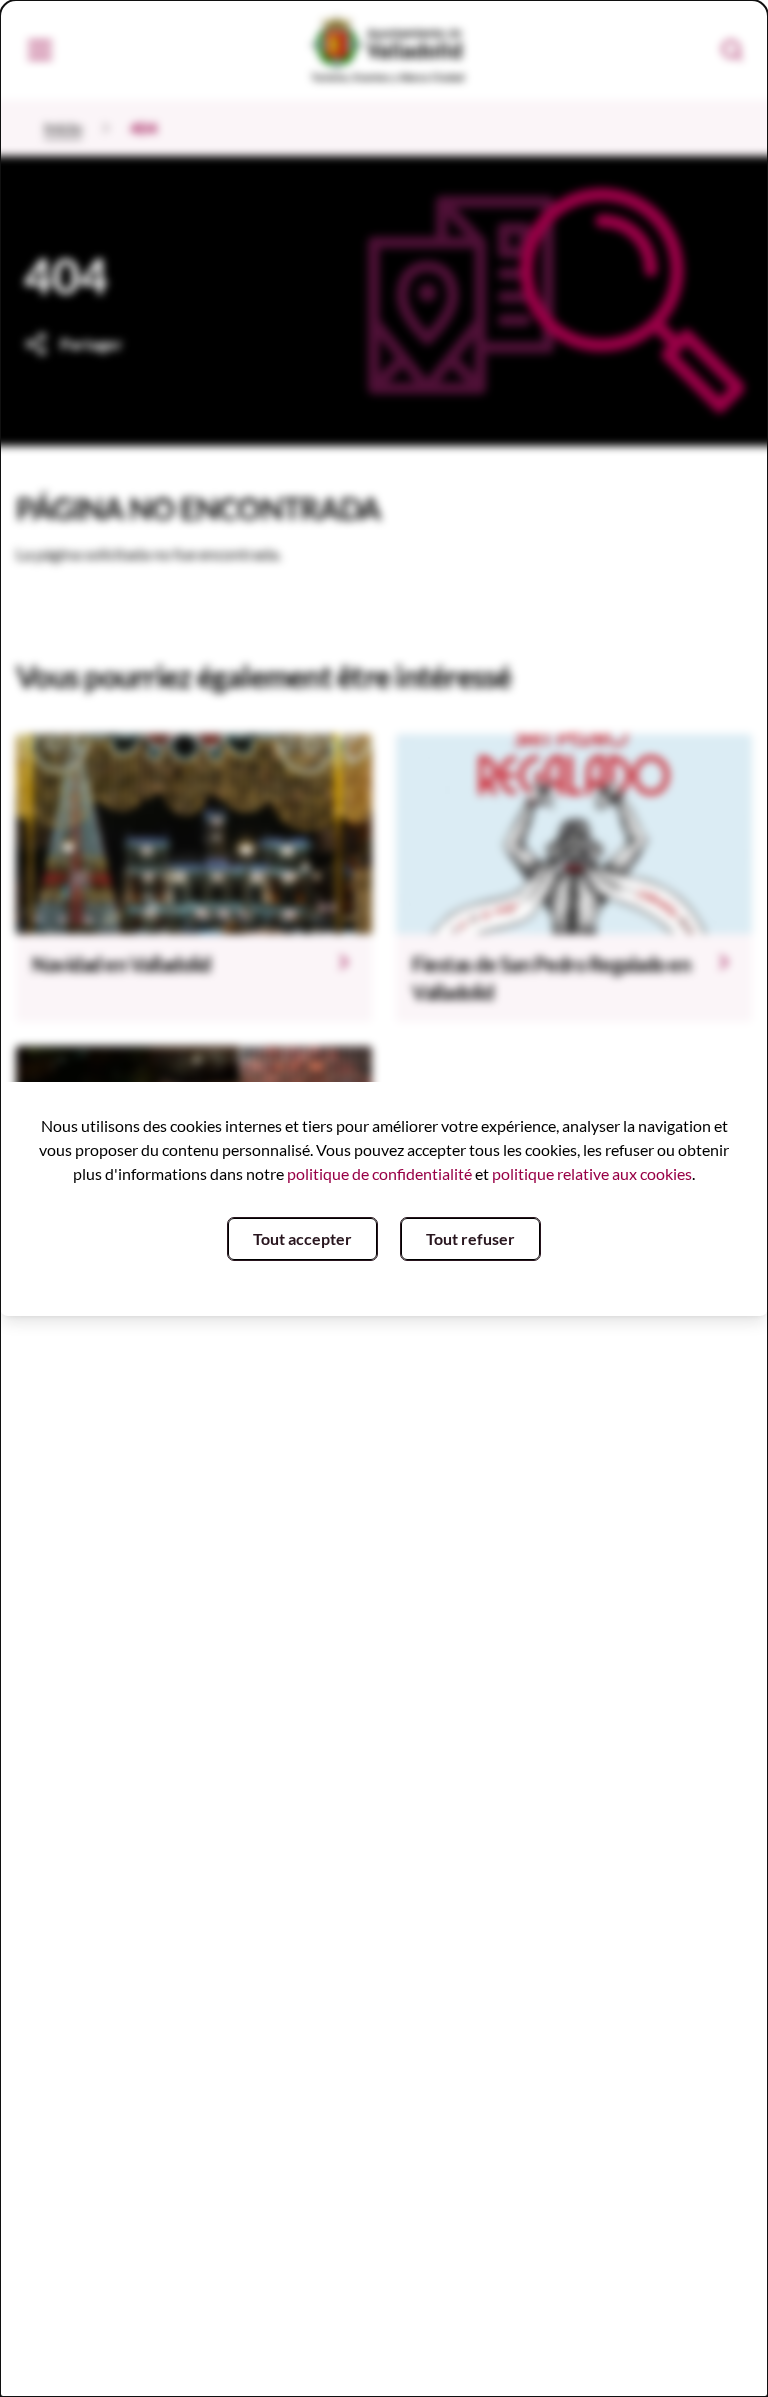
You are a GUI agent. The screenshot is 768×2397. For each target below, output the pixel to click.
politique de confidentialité (379, 1173)
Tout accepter (302, 1238)
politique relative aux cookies (592, 1173)
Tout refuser (470, 1238)
